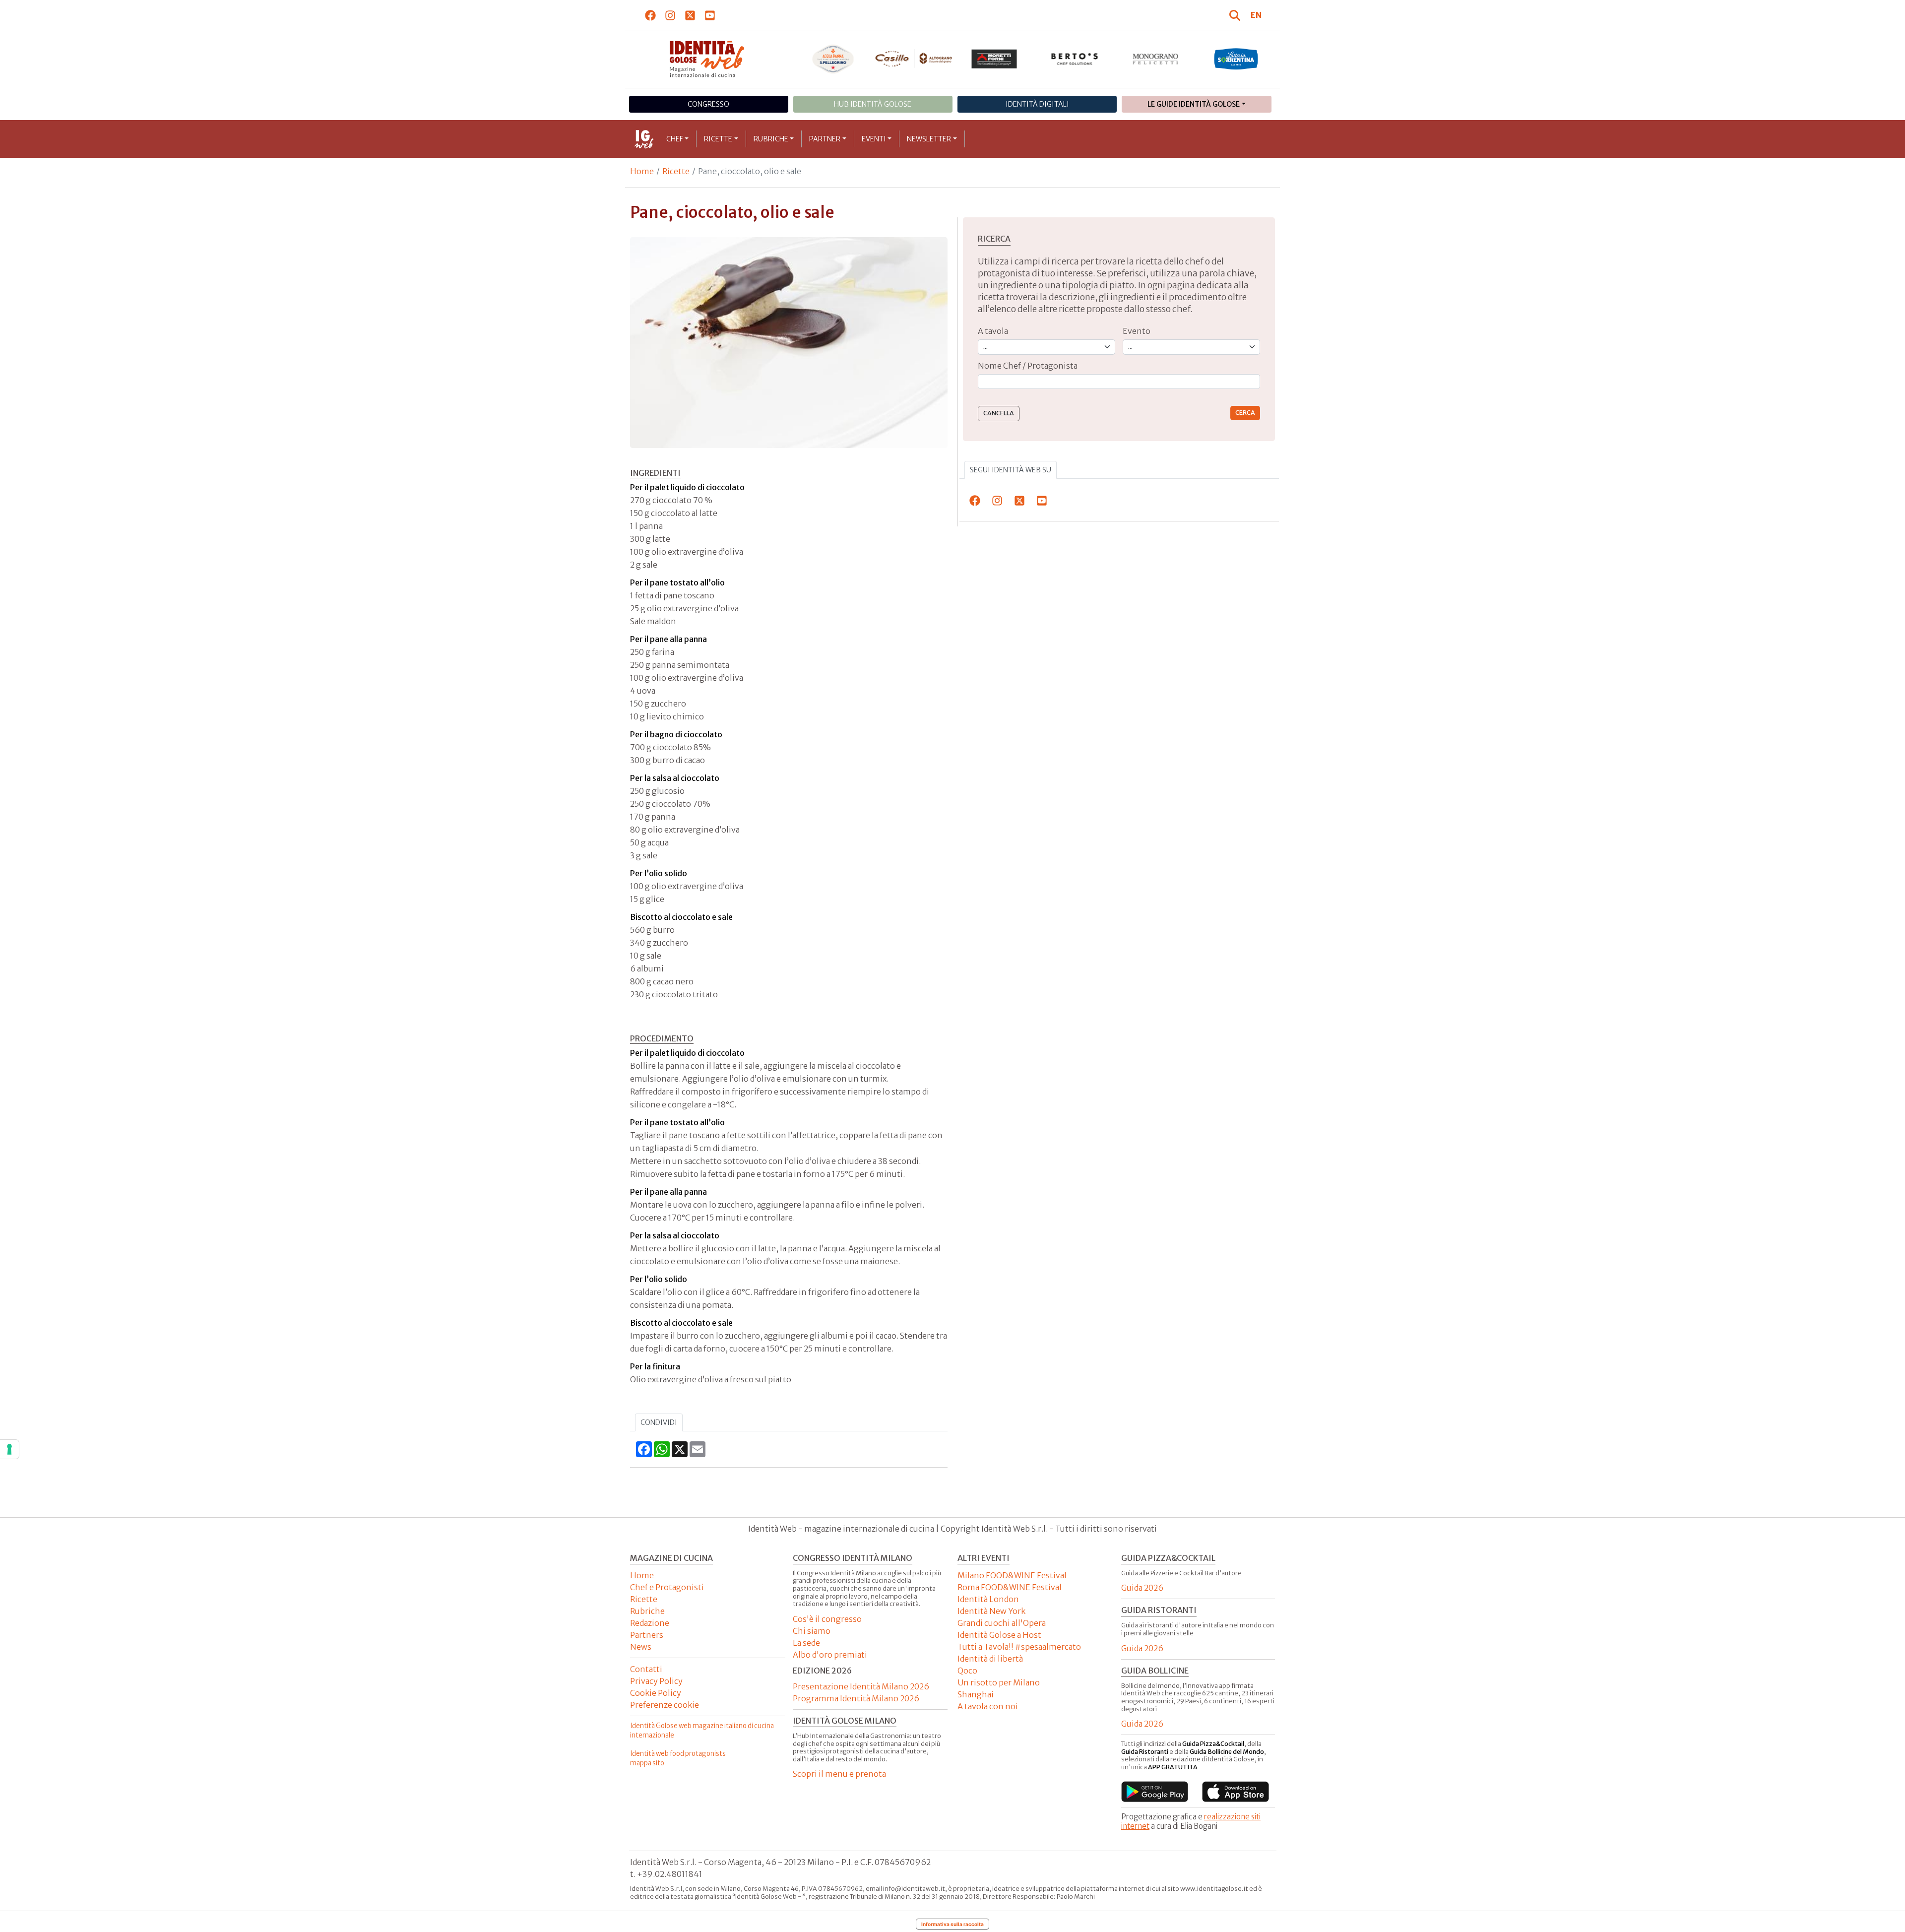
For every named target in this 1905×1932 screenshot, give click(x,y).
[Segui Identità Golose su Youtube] (710, 15)
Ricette (718, 139)
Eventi (874, 139)
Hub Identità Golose (873, 104)
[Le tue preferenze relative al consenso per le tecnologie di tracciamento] (9, 1449)
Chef (675, 139)
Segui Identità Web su (1011, 470)
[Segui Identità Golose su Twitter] (690, 15)
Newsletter (929, 139)
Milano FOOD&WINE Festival (1012, 1575)
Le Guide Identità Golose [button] (1194, 104)
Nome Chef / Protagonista (1028, 366)
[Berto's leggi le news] (1075, 59)
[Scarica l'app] (1155, 1792)
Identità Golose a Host (999, 1635)
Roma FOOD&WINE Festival (1010, 1587)
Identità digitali (1037, 104)
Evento (1137, 331)
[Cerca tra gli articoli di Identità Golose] (1236, 15)
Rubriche (771, 139)
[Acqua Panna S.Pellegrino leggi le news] (833, 59)
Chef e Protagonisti (667, 1587)
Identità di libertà (990, 1659)
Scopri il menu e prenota (839, 1774)
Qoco (967, 1671)
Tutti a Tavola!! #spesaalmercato (1019, 1647)
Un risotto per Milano (999, 1682)
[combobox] (1119, 382)
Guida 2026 (1142, 1588)
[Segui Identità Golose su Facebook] (651, 15)
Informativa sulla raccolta (952, 1924)
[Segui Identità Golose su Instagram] (670, 15)
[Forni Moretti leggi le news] (994, 59)
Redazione (650, 1623)
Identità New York (991, 1611)
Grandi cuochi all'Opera (1002, 1623)
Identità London (988, 1599)
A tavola (993, 331)
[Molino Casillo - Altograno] (914, 59)
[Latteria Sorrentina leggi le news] (1236, 59)
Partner (825, 139)
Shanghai (976, 1694)
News (641, 1647)
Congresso (708, 104)
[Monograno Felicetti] (1156, 59)
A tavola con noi (988, 1706)
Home (642, 171)
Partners (647, 1635)
